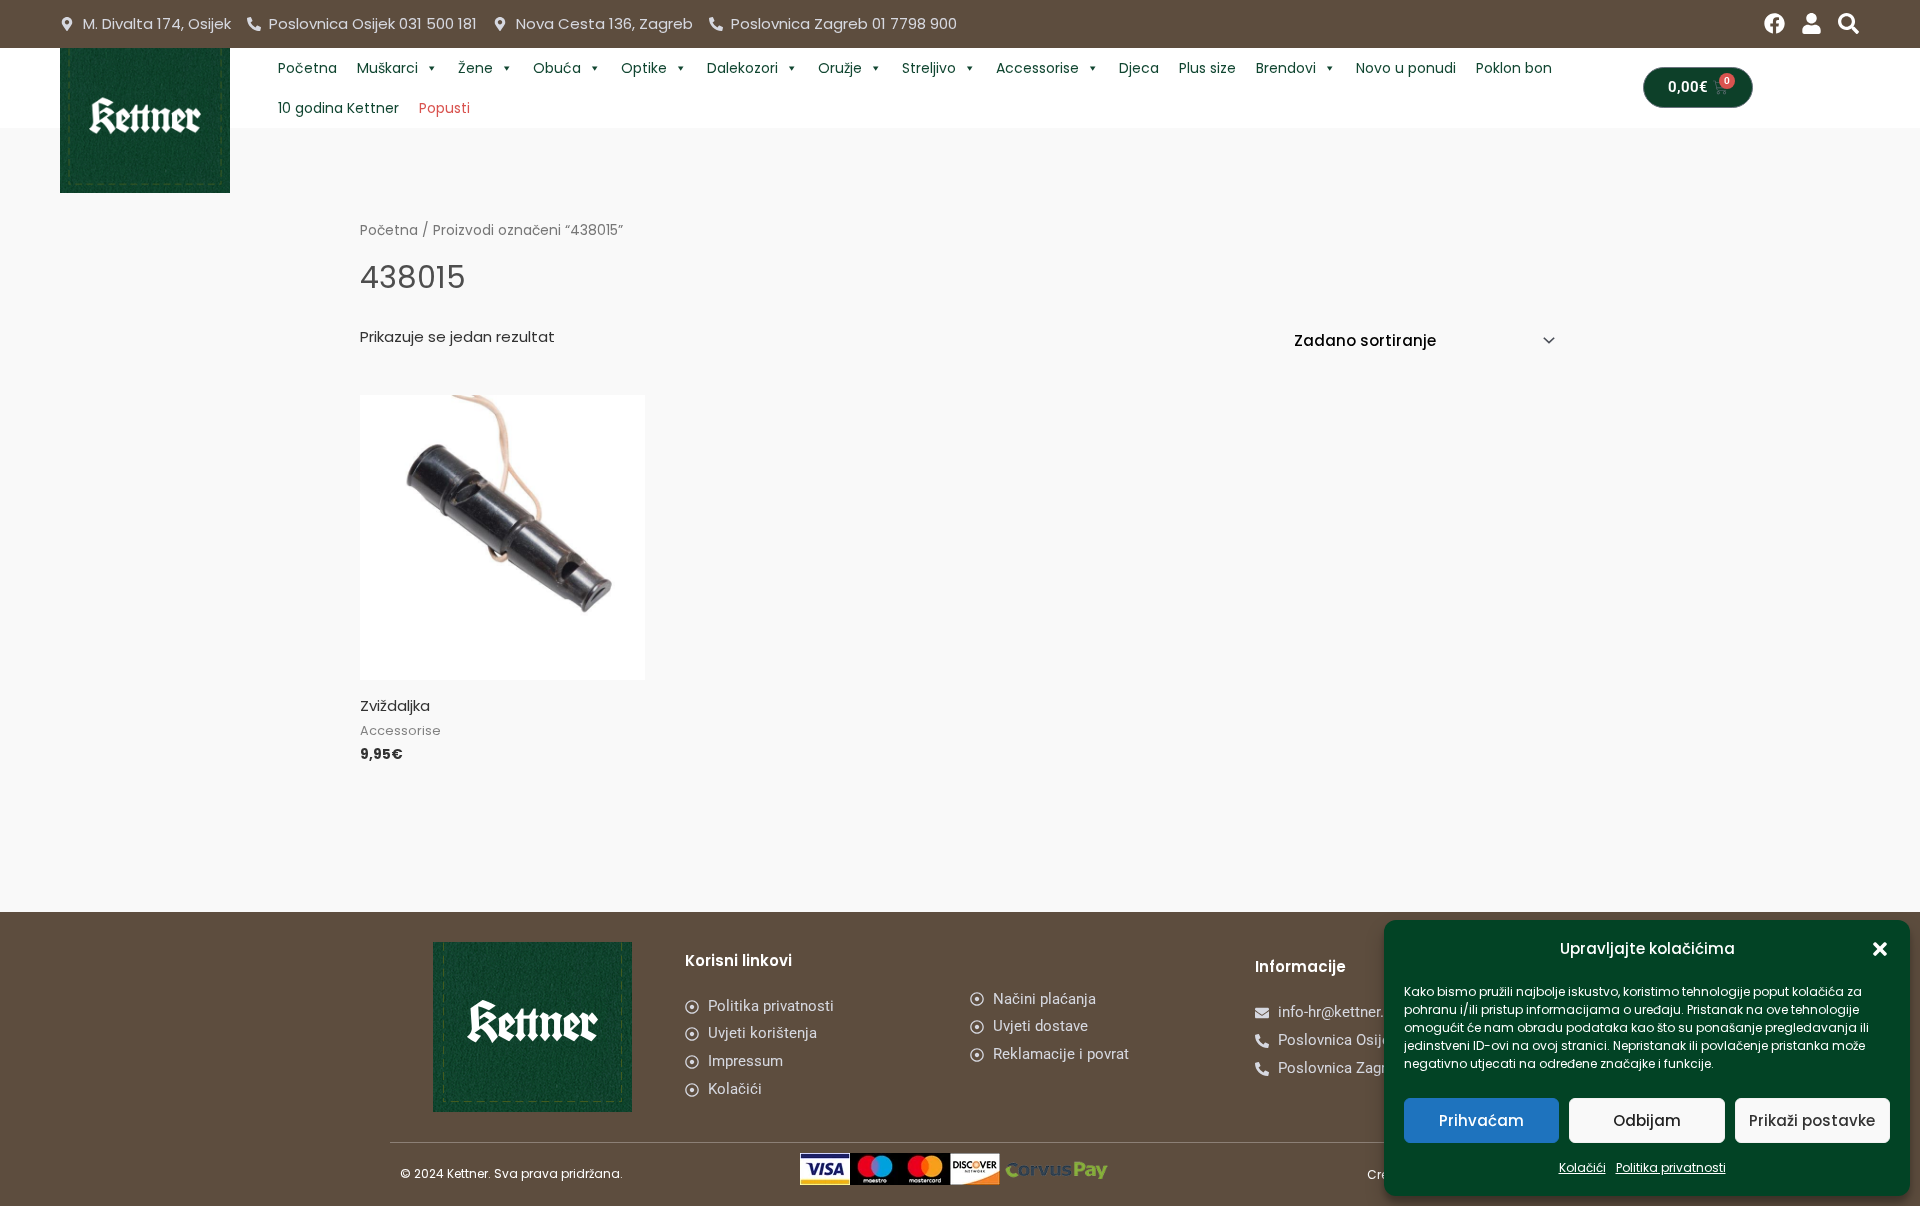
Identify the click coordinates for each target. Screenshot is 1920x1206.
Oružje (840, 68)
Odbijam (1647, 1120)
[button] (1880, 949)
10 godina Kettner (338, 108)
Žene (475, 68)
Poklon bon (1514, 68)
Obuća (557, 68)
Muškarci (387, 68)
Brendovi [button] (1286, 68)
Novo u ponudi (1406, 68)
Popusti (444, 108)
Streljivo (929, 68)
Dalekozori (742, 68)
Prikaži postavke (1812, 1120)
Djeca (1139, 68)
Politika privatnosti (1671, 1167)
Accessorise (1037, 68)
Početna (307, 68)
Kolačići (1582, 1167)
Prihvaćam (1481, 1120)
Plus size (1207, 68)
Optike (644, 68)
